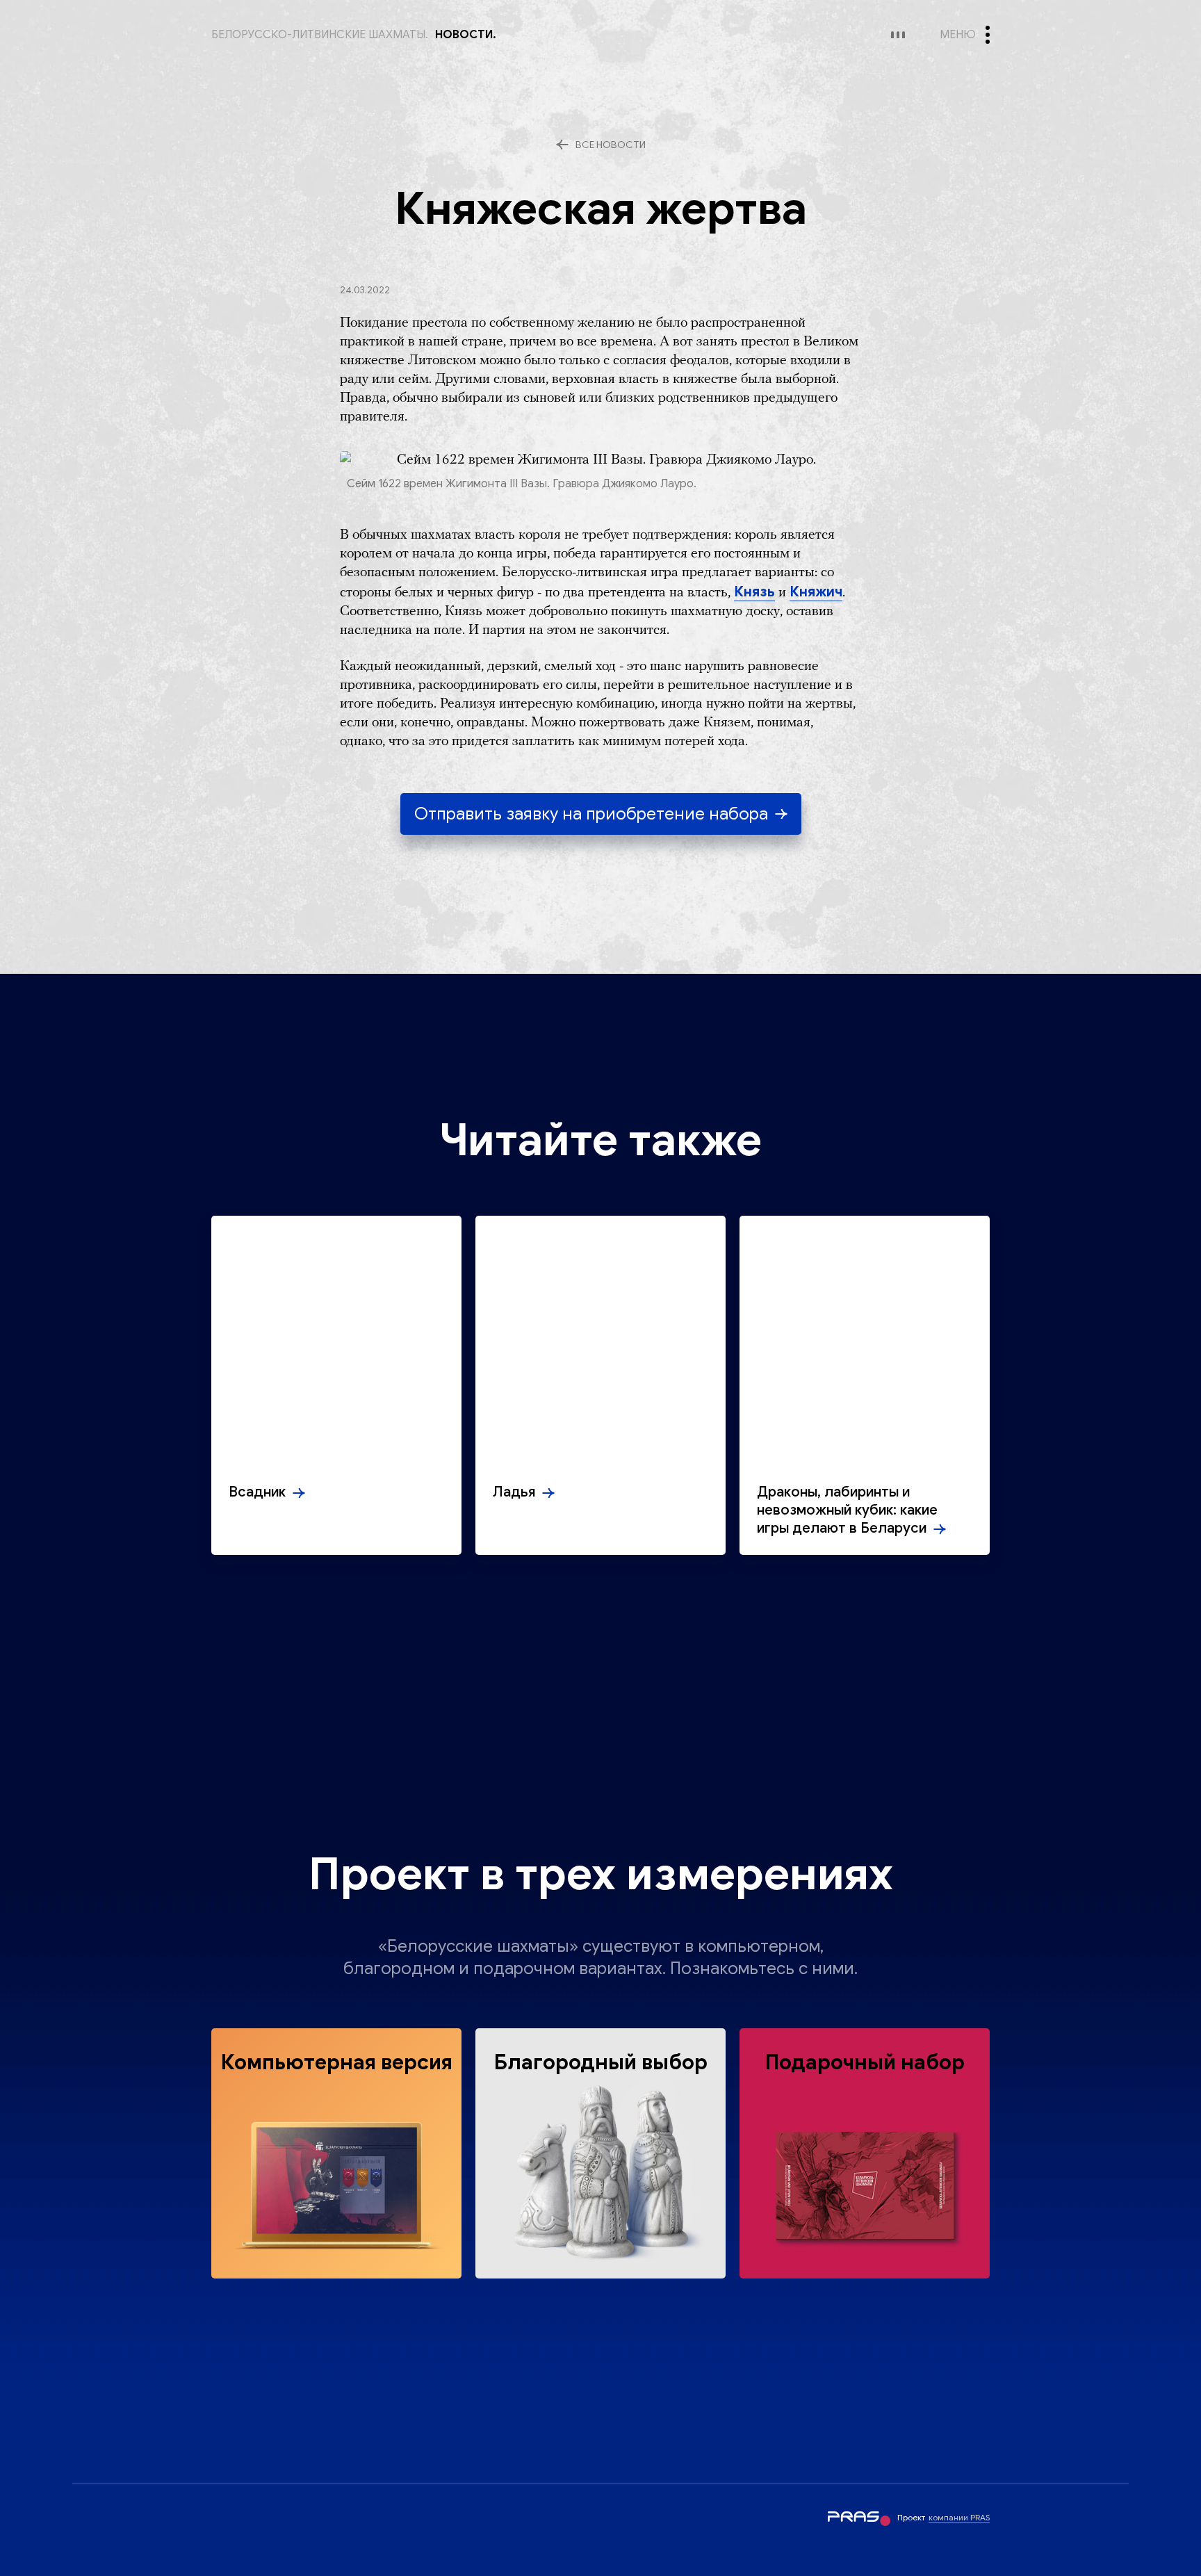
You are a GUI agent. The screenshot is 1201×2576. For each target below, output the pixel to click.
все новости (611, 145)
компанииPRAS (959, 2517)
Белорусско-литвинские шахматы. (320, 35)
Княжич (816, 592)
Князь (754, 592)
